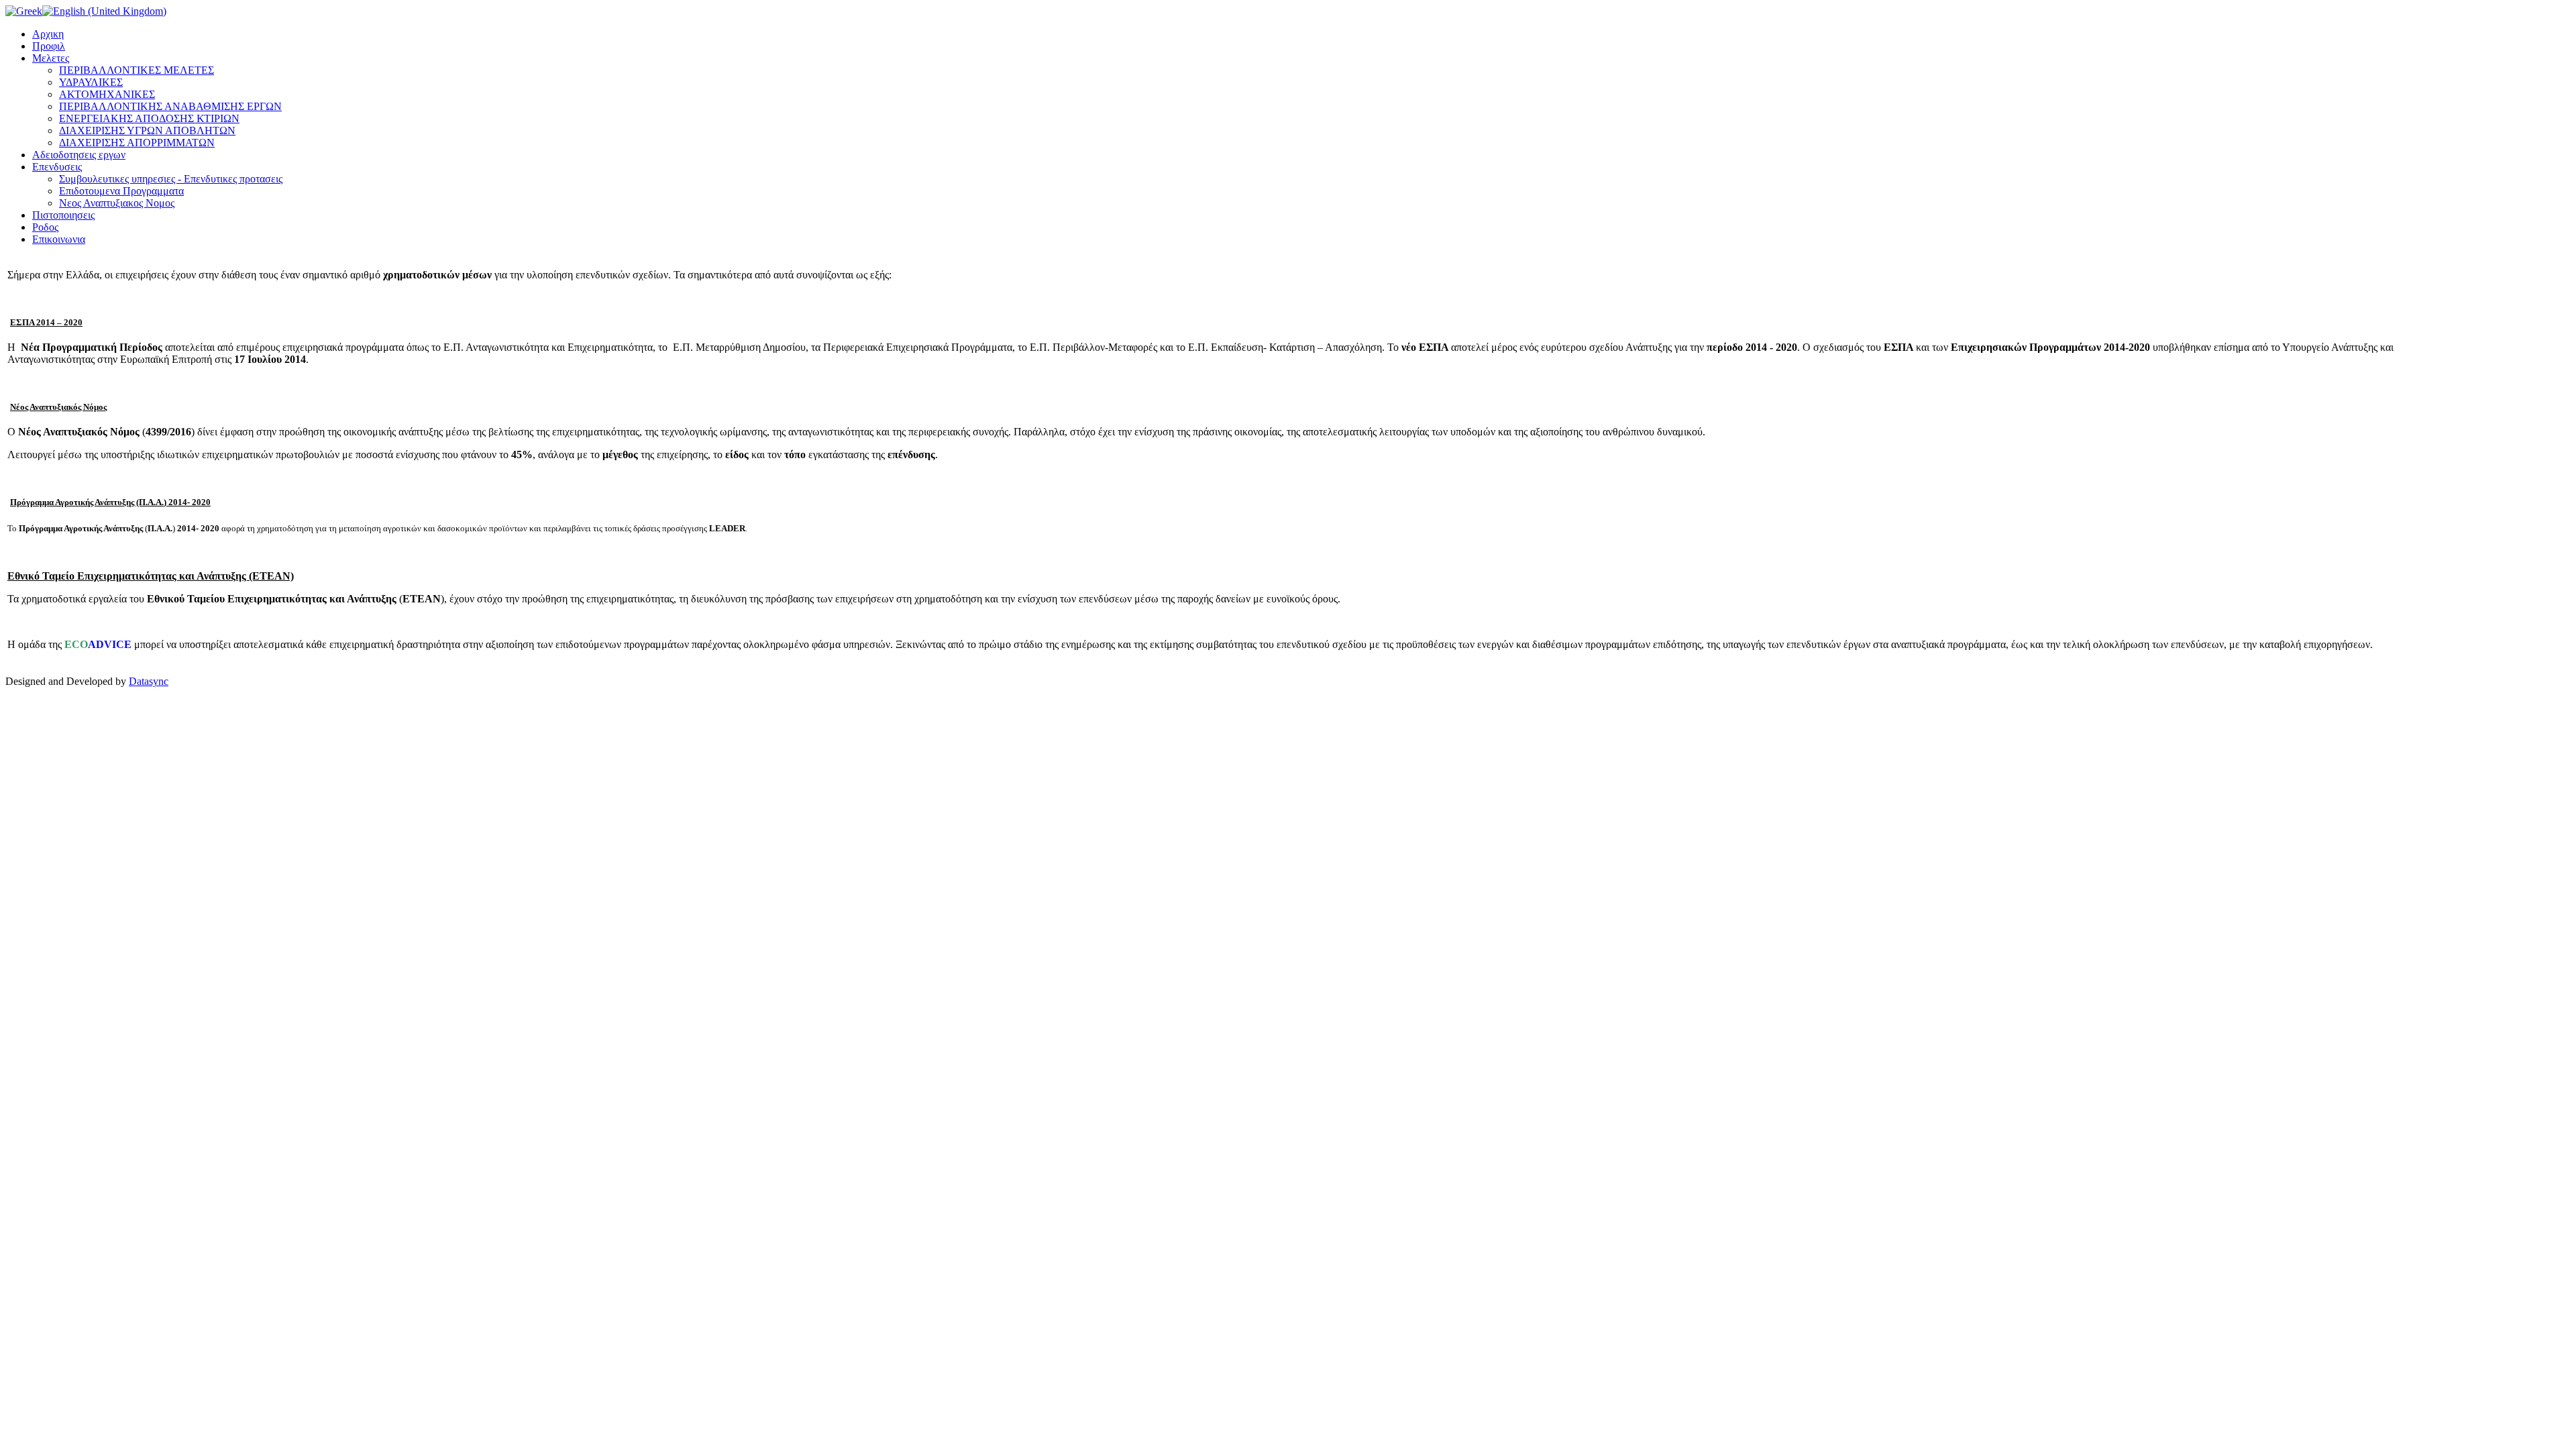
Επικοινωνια (59, 239)
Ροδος (45, 227)
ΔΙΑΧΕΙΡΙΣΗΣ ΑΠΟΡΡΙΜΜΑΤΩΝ (137, 143)
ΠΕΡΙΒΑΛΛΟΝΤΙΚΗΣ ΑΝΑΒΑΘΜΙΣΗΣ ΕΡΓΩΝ (170, 106)
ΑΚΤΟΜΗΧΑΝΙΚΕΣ (107, 94)
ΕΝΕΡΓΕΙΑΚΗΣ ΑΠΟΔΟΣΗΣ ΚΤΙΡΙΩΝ (149, 118)
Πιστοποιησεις (63, 215)
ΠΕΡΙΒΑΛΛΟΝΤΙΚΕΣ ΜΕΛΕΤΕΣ (137, 70)
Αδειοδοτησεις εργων (79, 155)
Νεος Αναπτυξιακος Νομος (117, 203)
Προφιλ (49, 46)
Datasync (149, 681)
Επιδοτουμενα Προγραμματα (121, 191)
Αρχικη (48, 34)
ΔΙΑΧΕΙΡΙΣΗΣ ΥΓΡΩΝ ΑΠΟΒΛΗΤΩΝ (147, 130)
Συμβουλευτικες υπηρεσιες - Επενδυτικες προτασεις (171, 179)
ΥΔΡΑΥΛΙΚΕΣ (91, 82)
